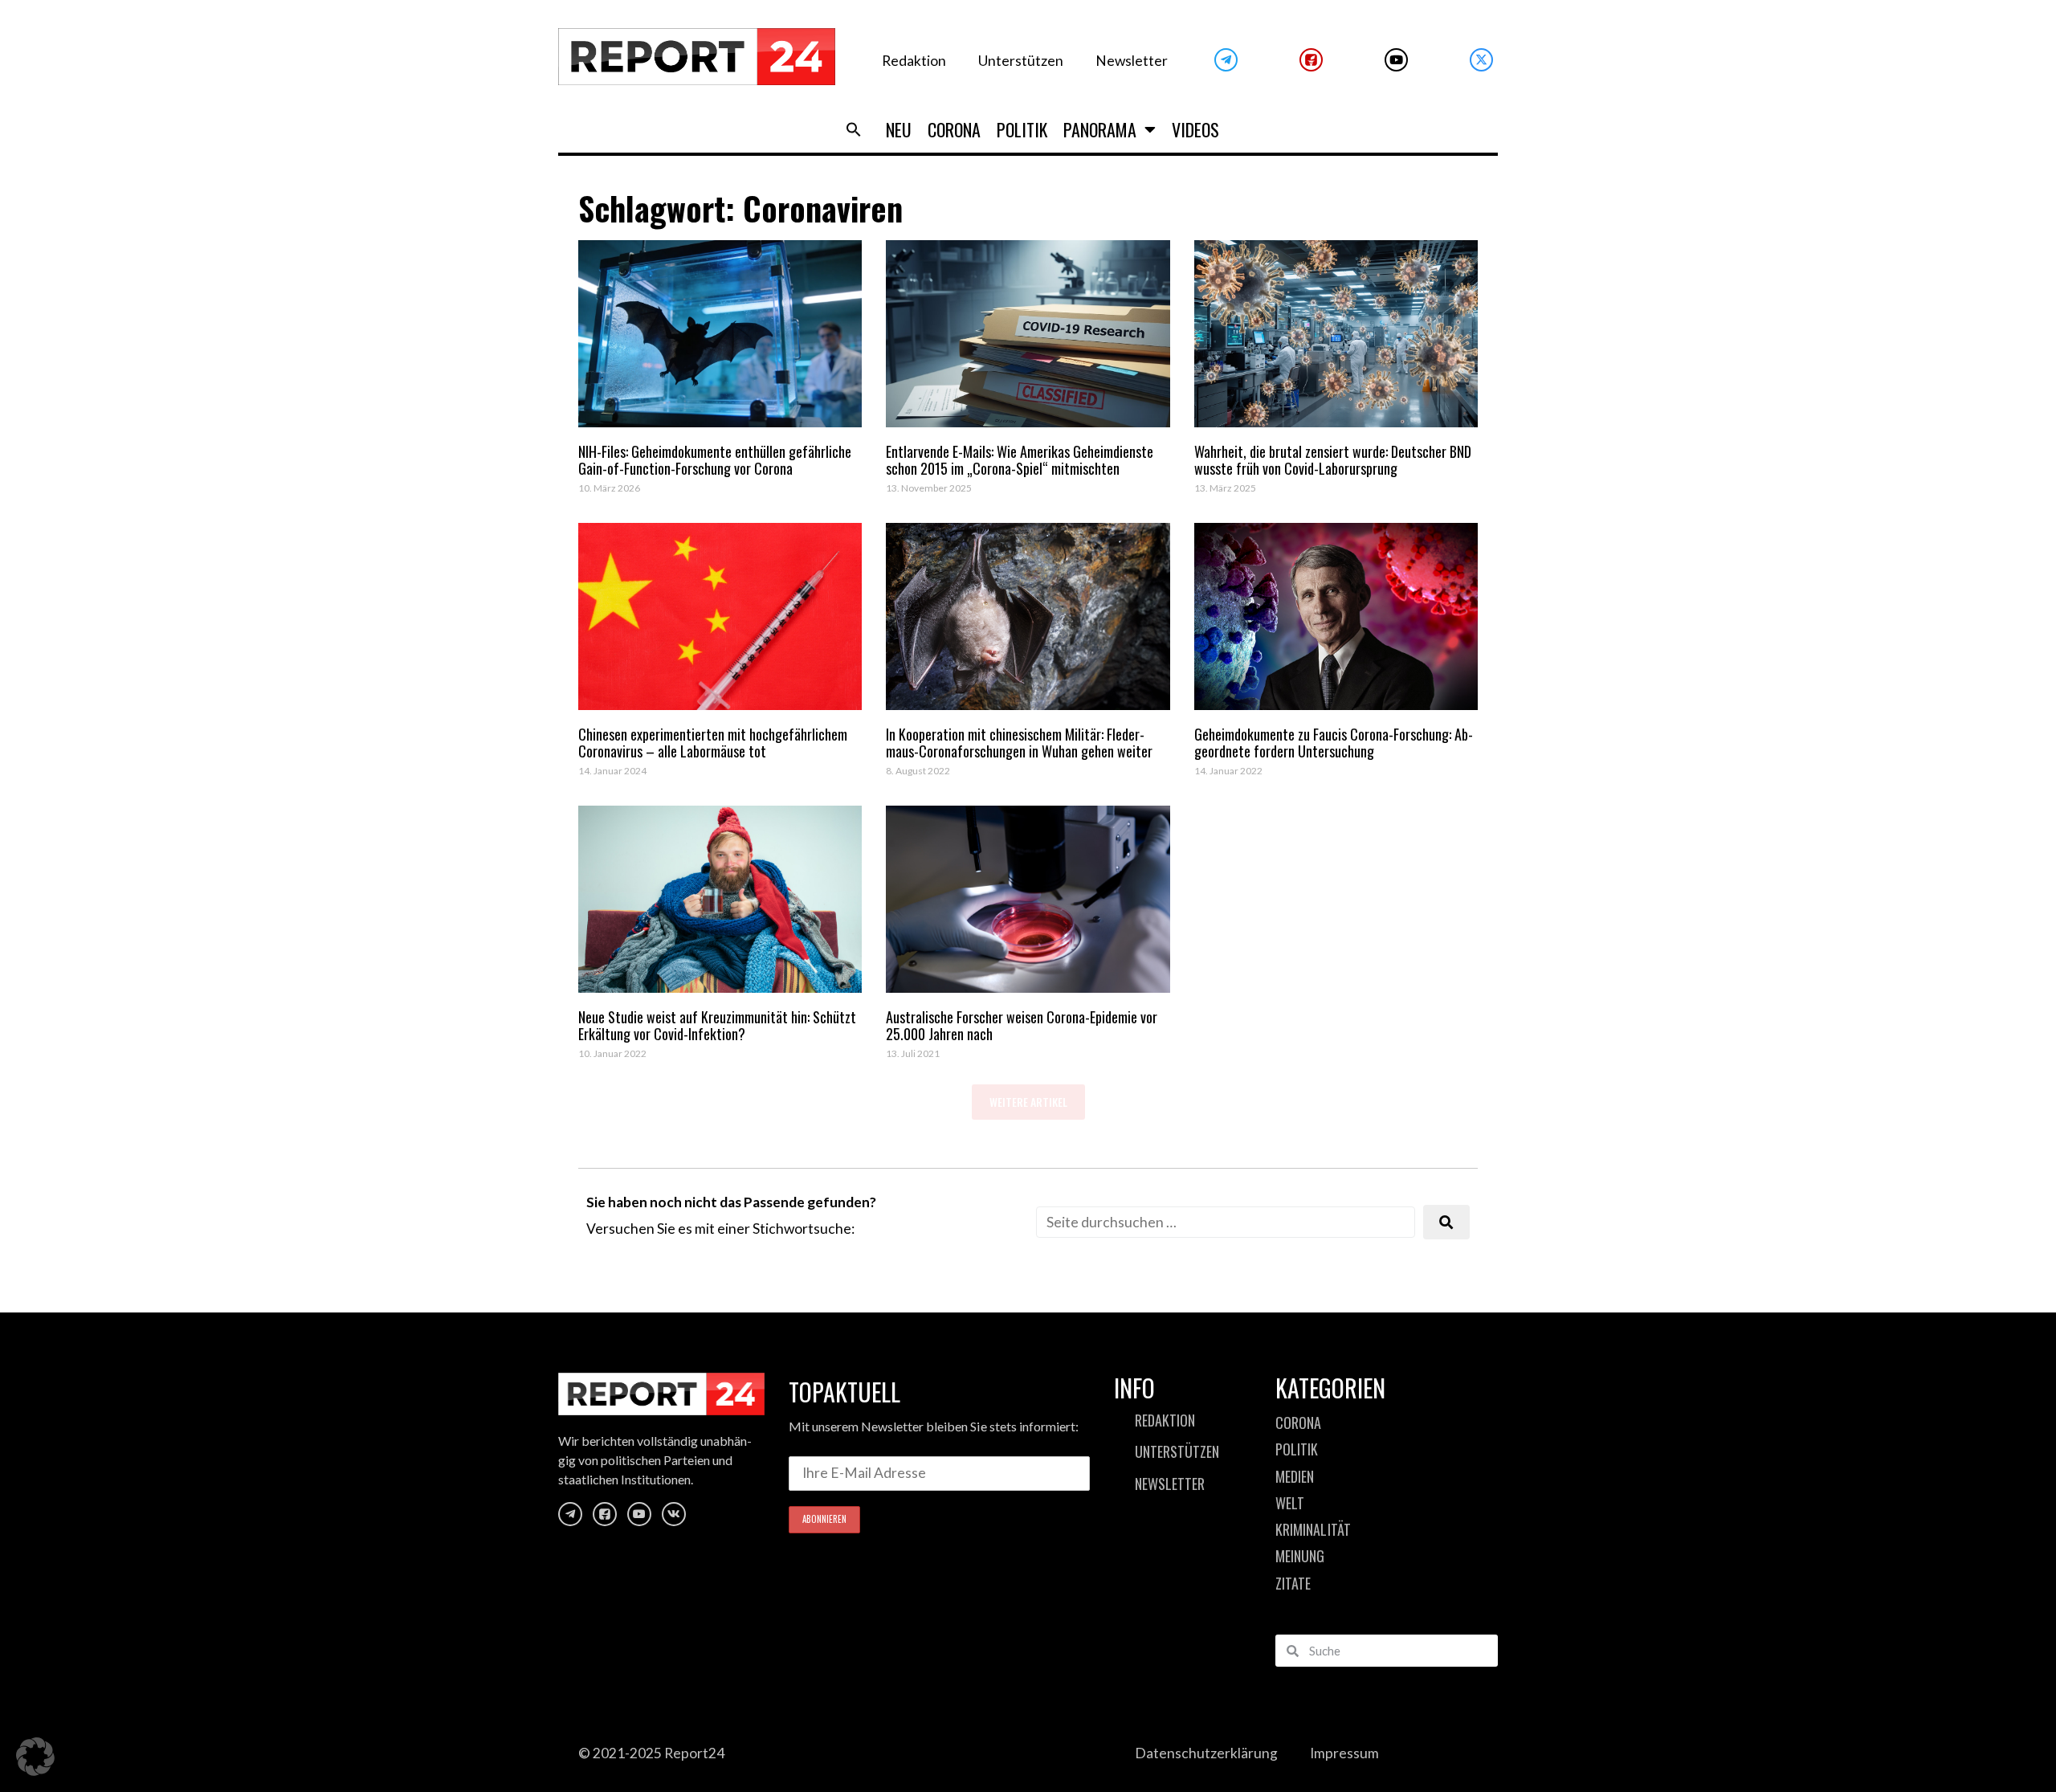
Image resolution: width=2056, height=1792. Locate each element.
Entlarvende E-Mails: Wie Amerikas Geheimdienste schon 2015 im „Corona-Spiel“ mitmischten (1020, 460)
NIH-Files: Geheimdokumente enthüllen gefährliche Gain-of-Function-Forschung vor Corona (715, 460)
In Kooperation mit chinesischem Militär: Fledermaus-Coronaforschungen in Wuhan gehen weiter (1019, 743)
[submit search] (1446, 1222)
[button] (854, 129)
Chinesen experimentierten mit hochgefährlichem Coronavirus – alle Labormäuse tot (713, 743)
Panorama (1100, 129)
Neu (899, 129)
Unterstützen (1021, 61)
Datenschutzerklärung (1206, 1753)
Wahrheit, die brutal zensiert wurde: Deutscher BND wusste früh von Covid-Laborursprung (1333, 460)
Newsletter (1132, 61)
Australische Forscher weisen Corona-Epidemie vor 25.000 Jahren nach (1022, 1026)
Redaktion (914, 61)
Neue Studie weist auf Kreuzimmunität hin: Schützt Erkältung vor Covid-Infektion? (717, 1026)
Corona (954, 129)
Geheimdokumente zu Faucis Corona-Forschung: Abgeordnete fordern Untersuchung (1334, 743)
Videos (1195, 129)
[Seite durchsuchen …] (1226, 1222)
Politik (1022, 129)
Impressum (1344, 1753)
